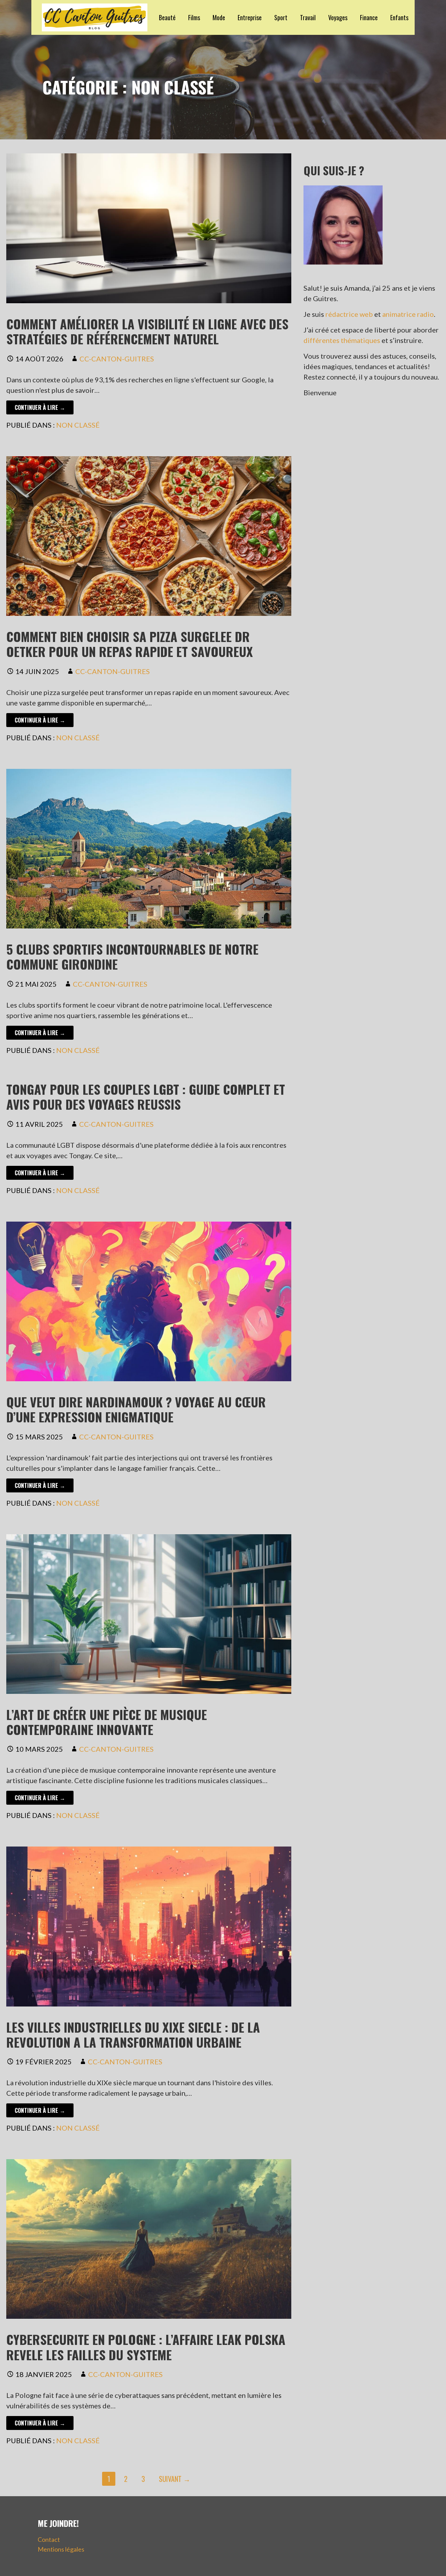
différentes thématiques (342, 340)
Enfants (399, 17)
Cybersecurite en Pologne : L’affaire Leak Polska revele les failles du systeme (146, 2347)
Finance (369, 17)
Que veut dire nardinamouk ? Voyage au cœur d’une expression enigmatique (136, 1409)
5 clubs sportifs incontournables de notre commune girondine (132, 956)
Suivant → (175, 2479)
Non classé (78, 425)
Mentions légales (61, 2549)
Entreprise (250, 17)
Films (194, 17)
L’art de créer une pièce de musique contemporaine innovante (107, 1722)
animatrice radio (408, 314)
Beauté (167, 17)
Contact (49, 2539)
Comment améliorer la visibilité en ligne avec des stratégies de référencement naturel (147, 331)
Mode (219, 17)
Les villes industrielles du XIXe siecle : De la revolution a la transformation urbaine (133, 2034)
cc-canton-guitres (117, 359)
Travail (308, 17)
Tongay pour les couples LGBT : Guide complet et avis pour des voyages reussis (146, 1096)
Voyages (338, 17)
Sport (281, 17)
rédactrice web (349, 314)
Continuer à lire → (40, 407)
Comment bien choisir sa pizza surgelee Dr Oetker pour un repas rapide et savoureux (130, 644)
